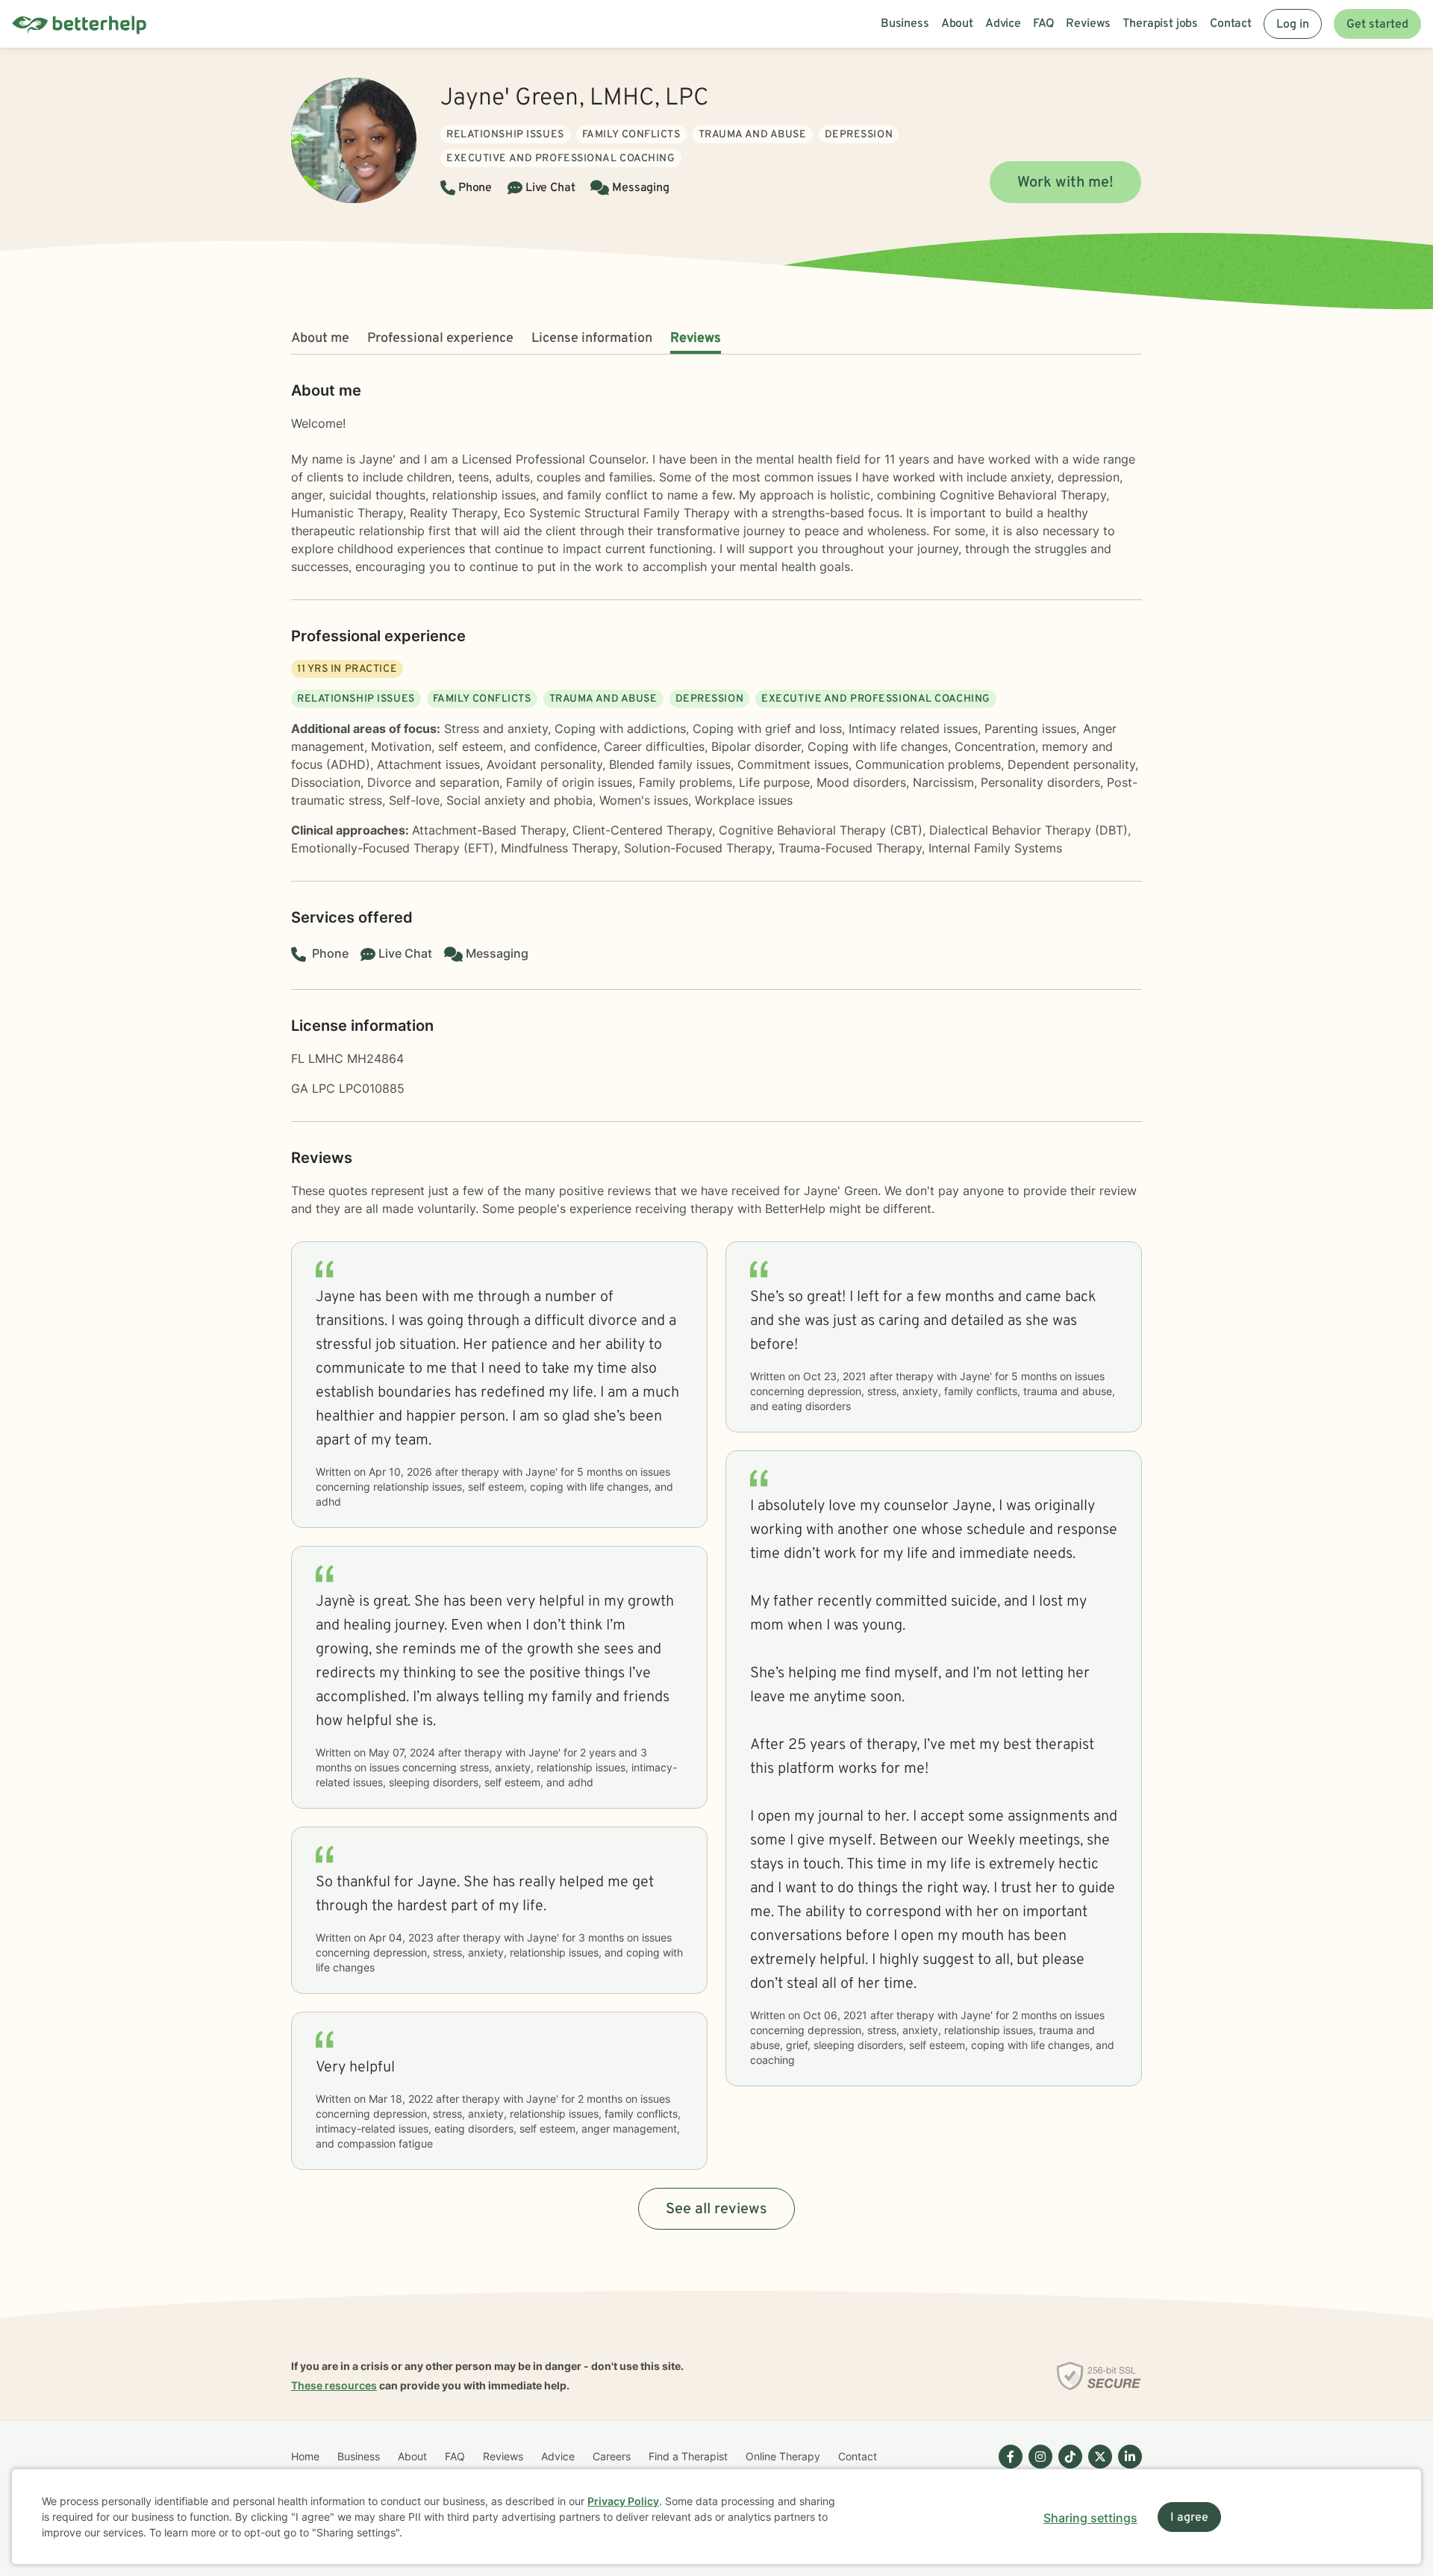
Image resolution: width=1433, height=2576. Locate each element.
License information (592, 339)
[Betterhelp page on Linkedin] (1127, 2469)
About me (320, 339)
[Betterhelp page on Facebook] (1008, 2469)
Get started (1377, 25)
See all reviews (716, 2209)
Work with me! (1065, 183)
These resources (334, 2385)
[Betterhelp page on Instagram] (1037, 2469)
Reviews (696, 339)
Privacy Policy (623, 2501)
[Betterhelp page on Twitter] (1097, 2469)
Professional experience (440, 339)
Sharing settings (1090, 2518)
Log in (1293, 25)
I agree (1189, 2518)
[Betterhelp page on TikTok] (1067, 2469)
